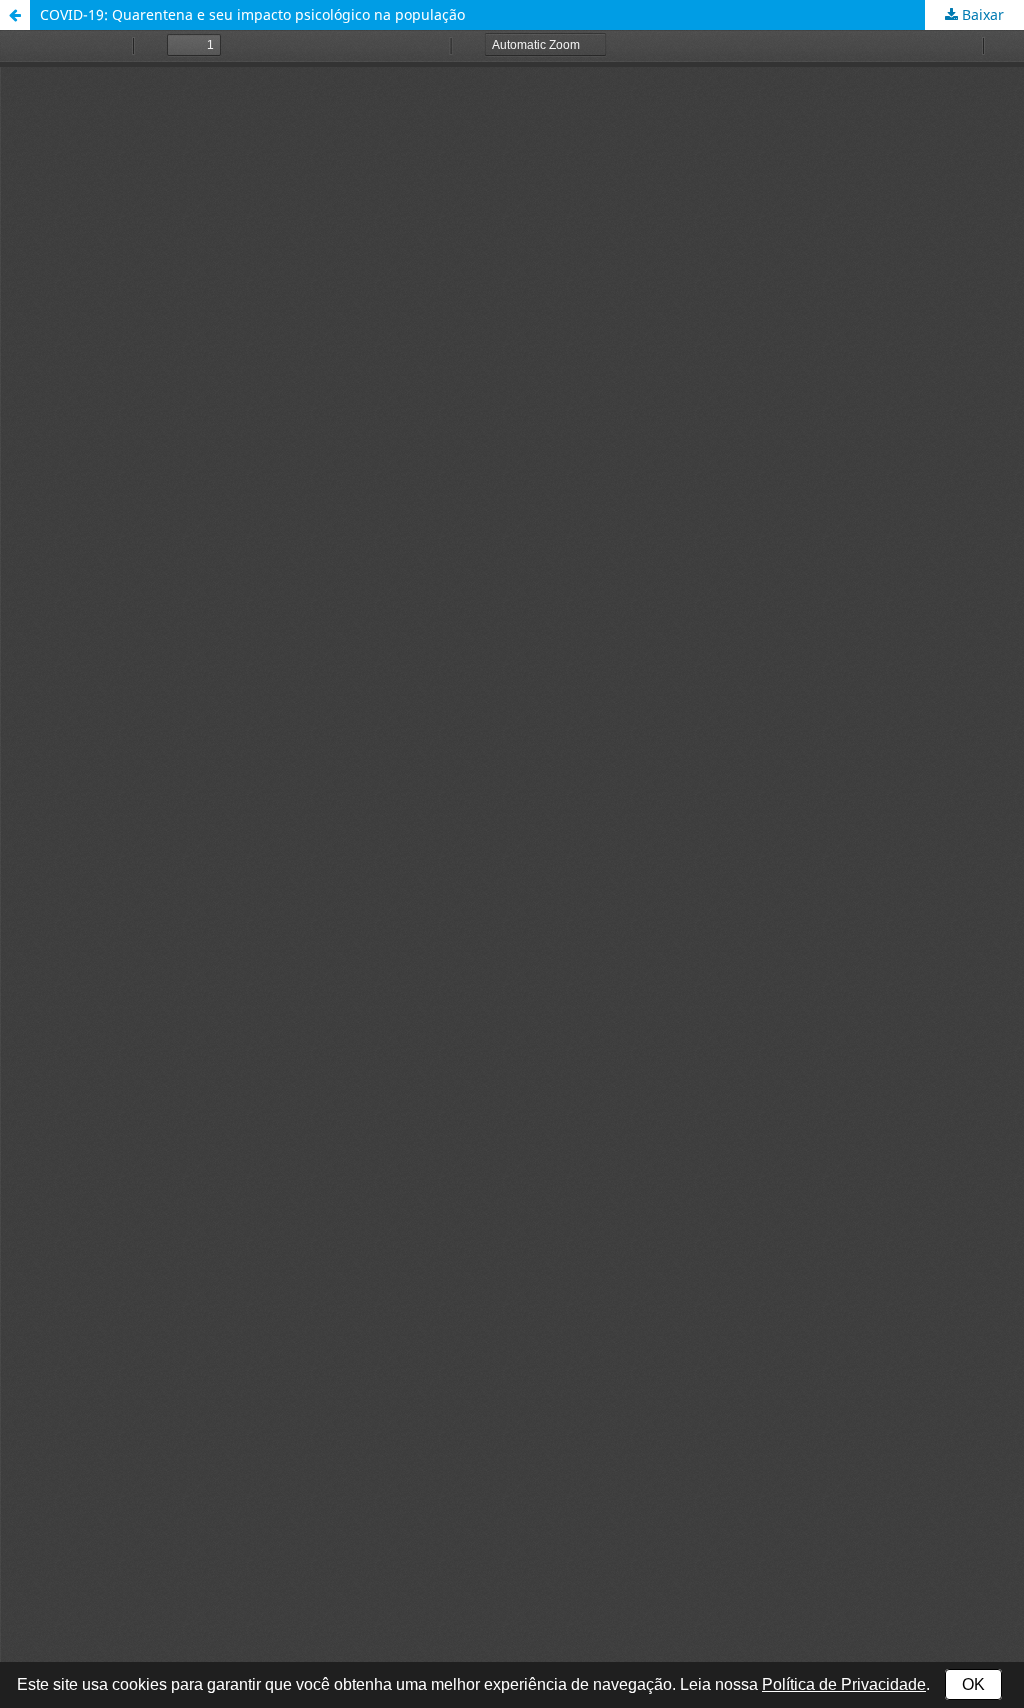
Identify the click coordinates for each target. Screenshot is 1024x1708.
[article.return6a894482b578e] (15, 15)
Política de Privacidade (844, 1684)
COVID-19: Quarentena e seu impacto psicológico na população (252, 14)
